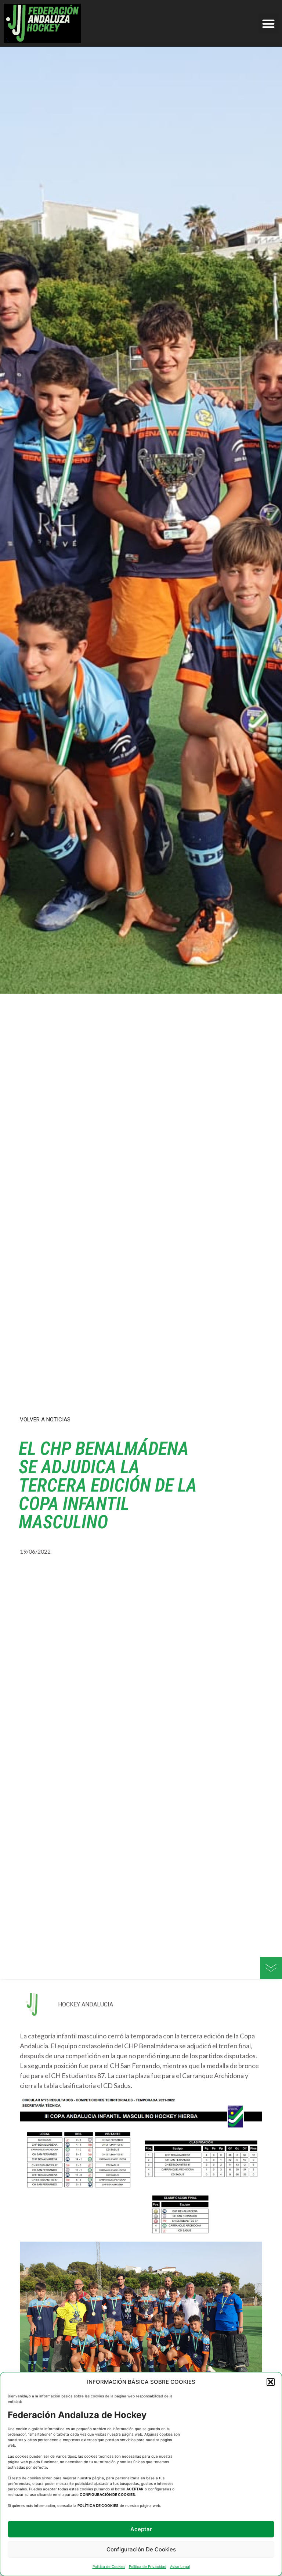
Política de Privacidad (148, 2566)
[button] (271, 2382)
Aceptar (141, 2529)
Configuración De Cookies (141, 2549)
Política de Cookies (109, 2566)
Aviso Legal (180, 2566)
